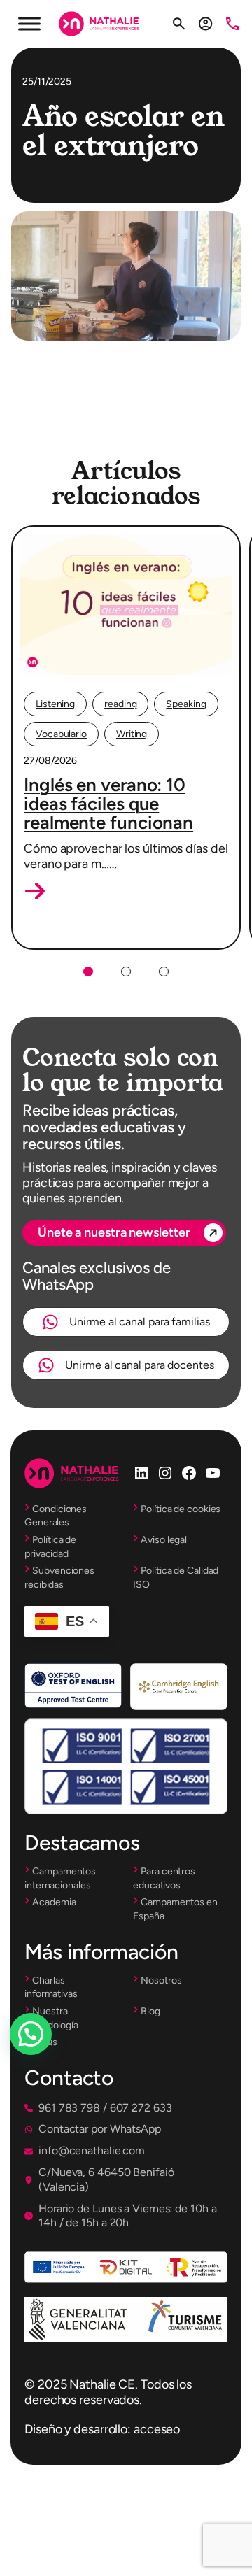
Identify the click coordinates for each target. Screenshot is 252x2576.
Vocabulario (61, 734)
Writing (132, 734)
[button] (35, 891)
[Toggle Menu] (29, 23)
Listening (55, 704)
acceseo (157, 2429)
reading (120, 704)
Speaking (186, 704)
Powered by (50, 2068)
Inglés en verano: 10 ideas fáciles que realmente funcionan (108, 804)
